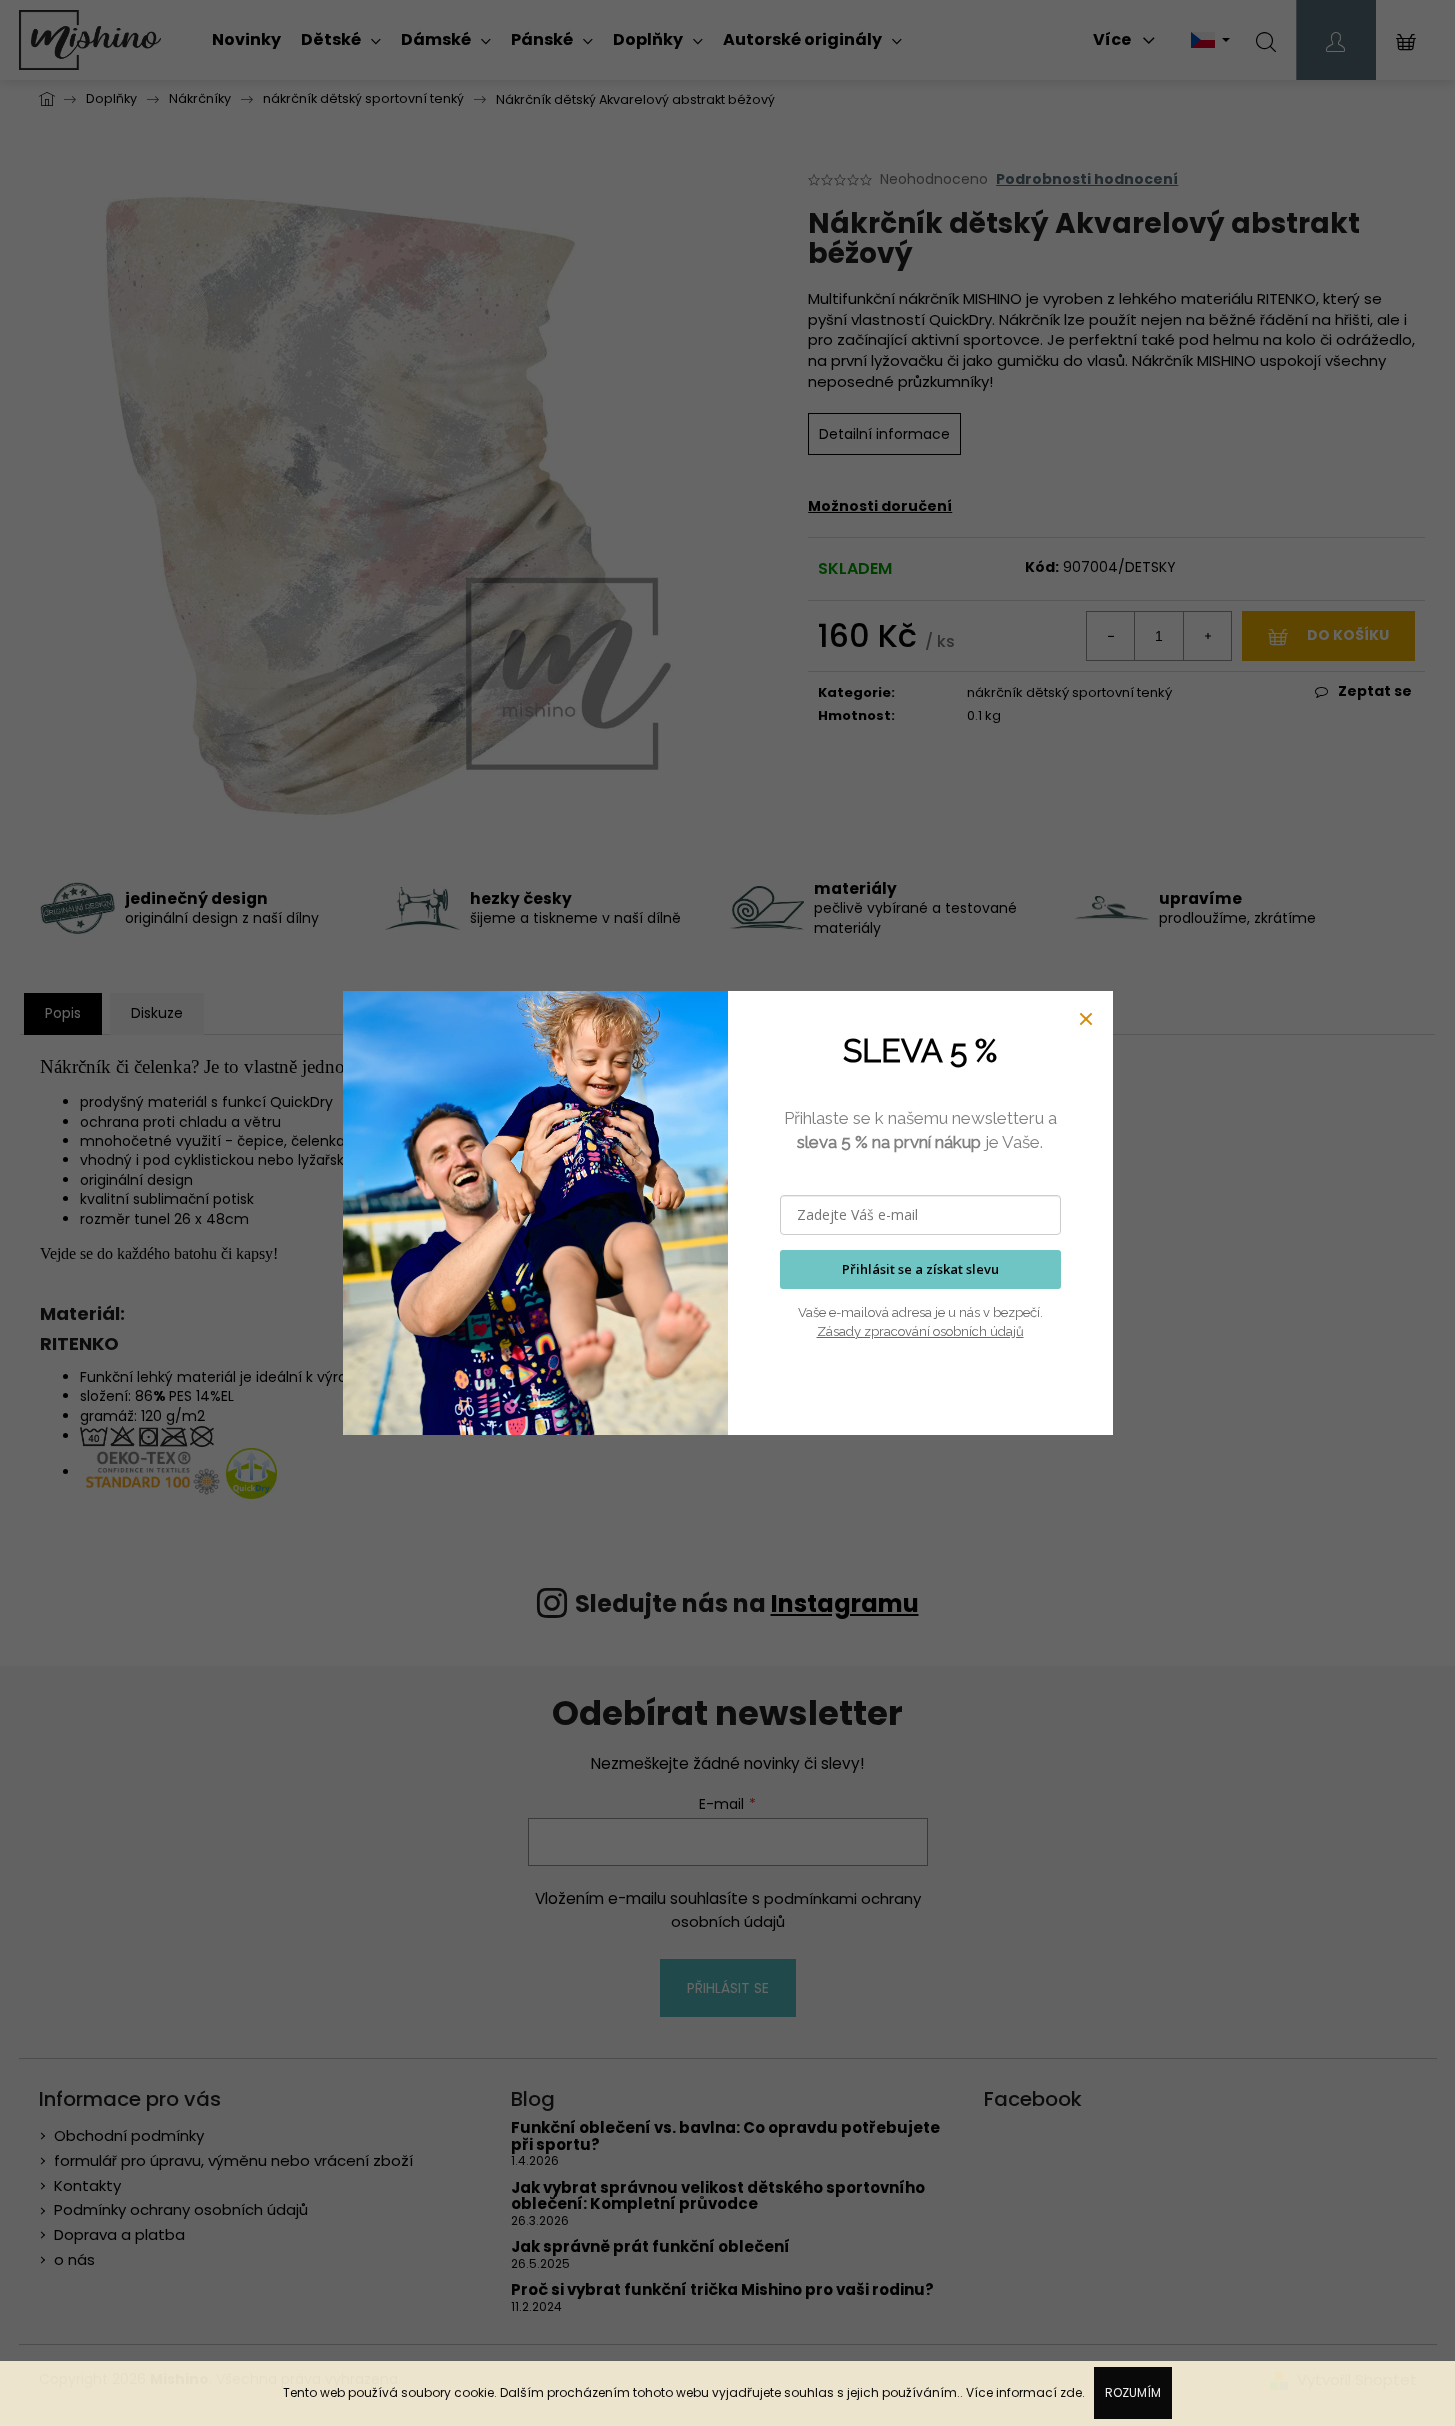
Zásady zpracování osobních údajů (920, 1331)
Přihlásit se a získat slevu (920, 1269)
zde (1071, 2392)
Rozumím (1133, 2392)
